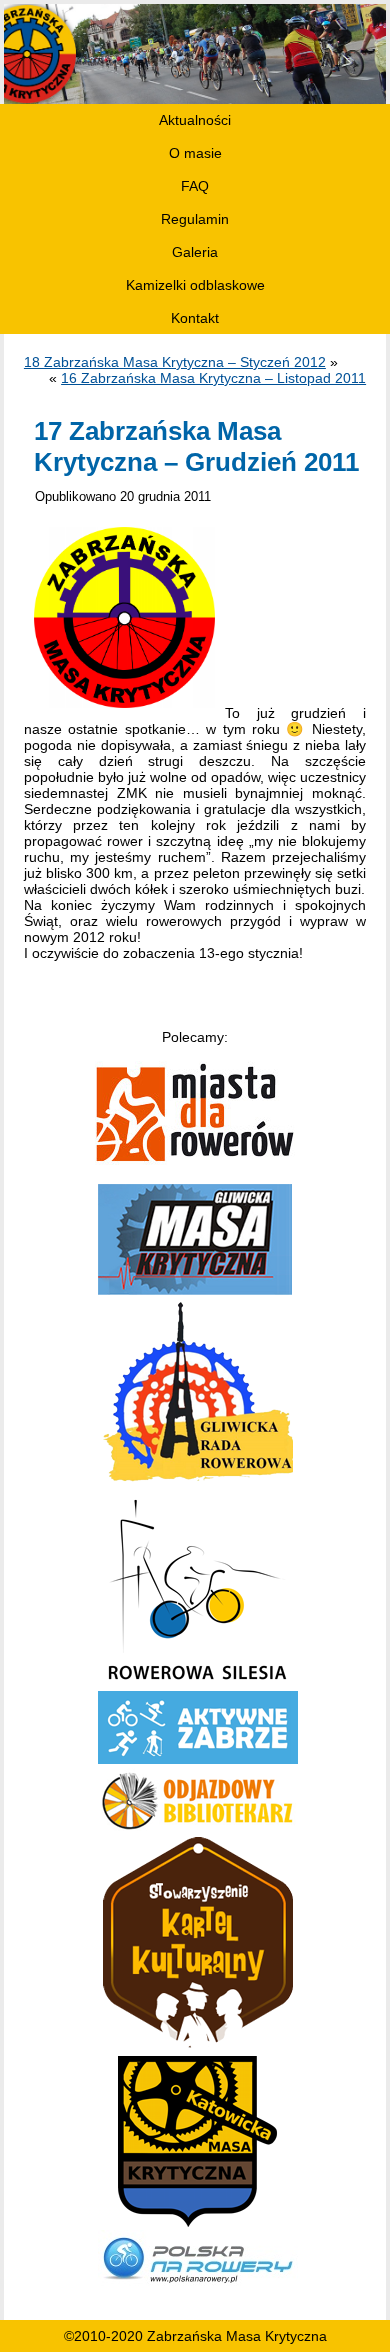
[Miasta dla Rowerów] (195, 1160)
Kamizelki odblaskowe (195, 285)
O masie (195, 153)
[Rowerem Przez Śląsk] (197, 1683)
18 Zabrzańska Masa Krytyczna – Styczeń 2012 (175, 362)
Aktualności (195, 120)
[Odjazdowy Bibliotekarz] (198, 1829)
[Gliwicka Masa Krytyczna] (195, 1290)
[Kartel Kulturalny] (198, 2048)
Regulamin (195, 219)
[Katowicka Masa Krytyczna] (198, 2222)
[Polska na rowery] (198, 2286)
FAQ (195, 186)
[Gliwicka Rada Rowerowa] (198, 1483)
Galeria (195, 252)
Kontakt (195, 318)
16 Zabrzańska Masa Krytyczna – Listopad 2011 (213, 378)
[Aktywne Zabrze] (198, 1759)
